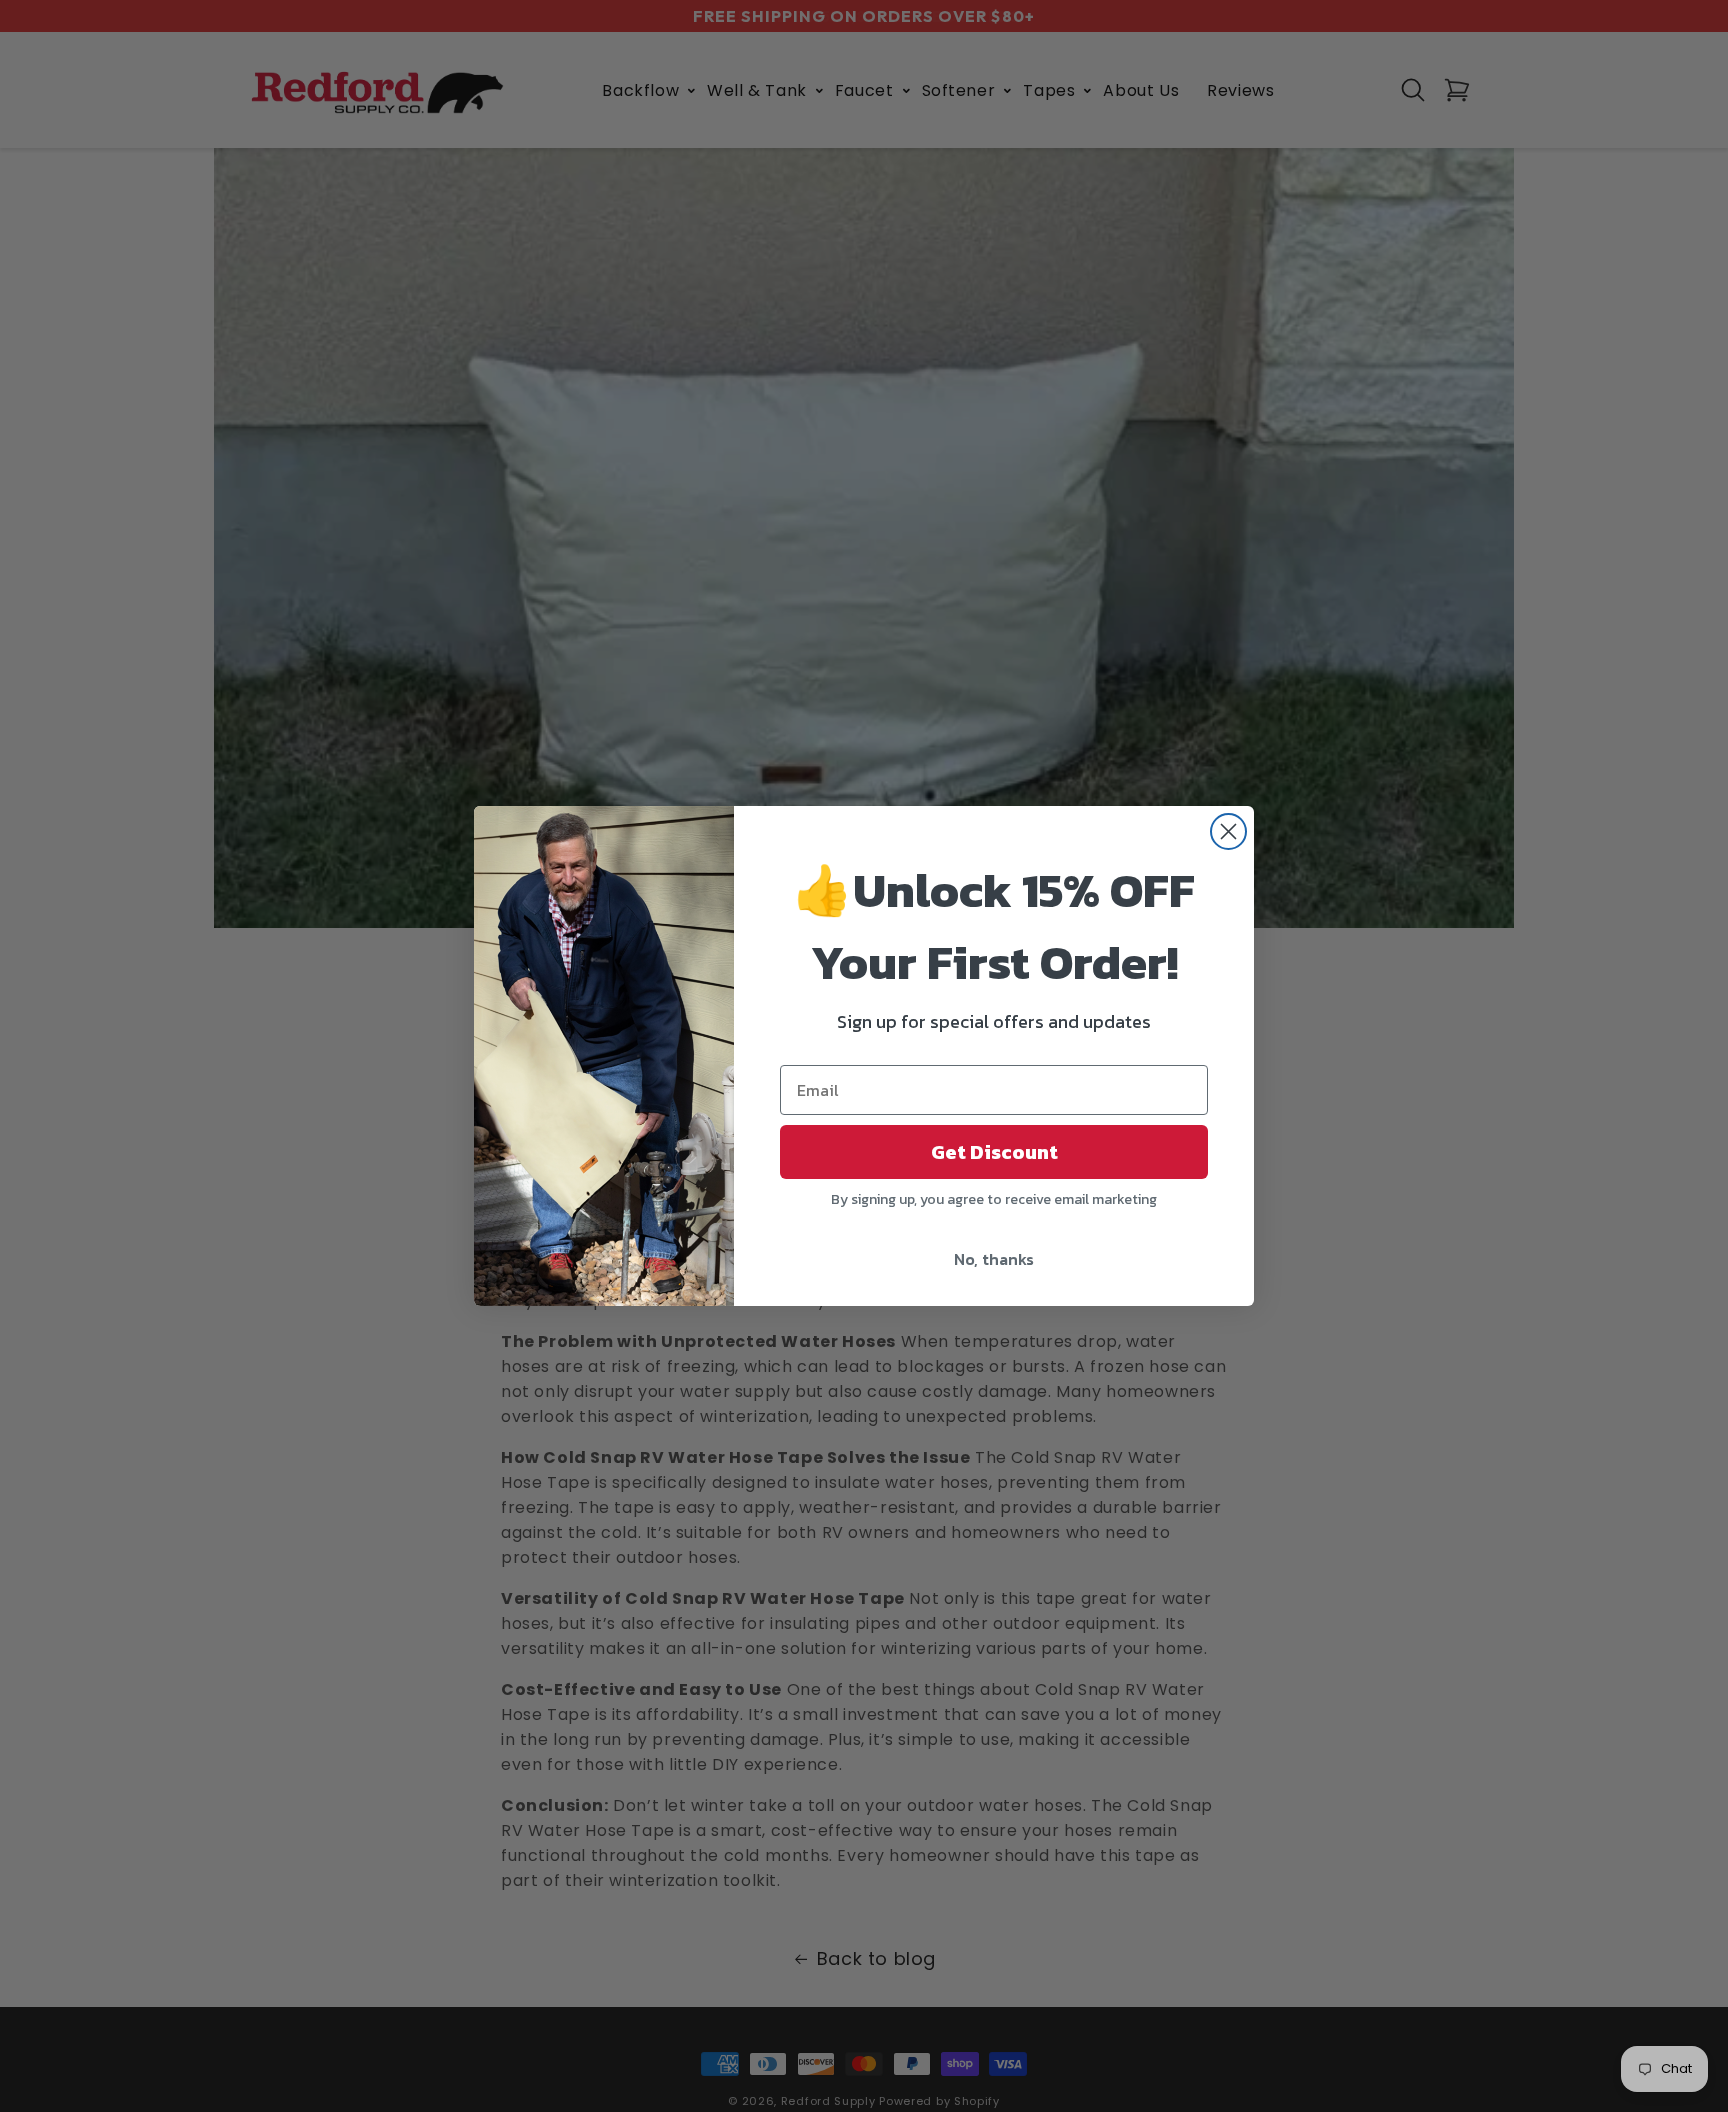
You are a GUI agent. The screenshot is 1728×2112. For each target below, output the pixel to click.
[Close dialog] (1228, 831)
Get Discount (994, 1152)
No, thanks (994, 1259)
